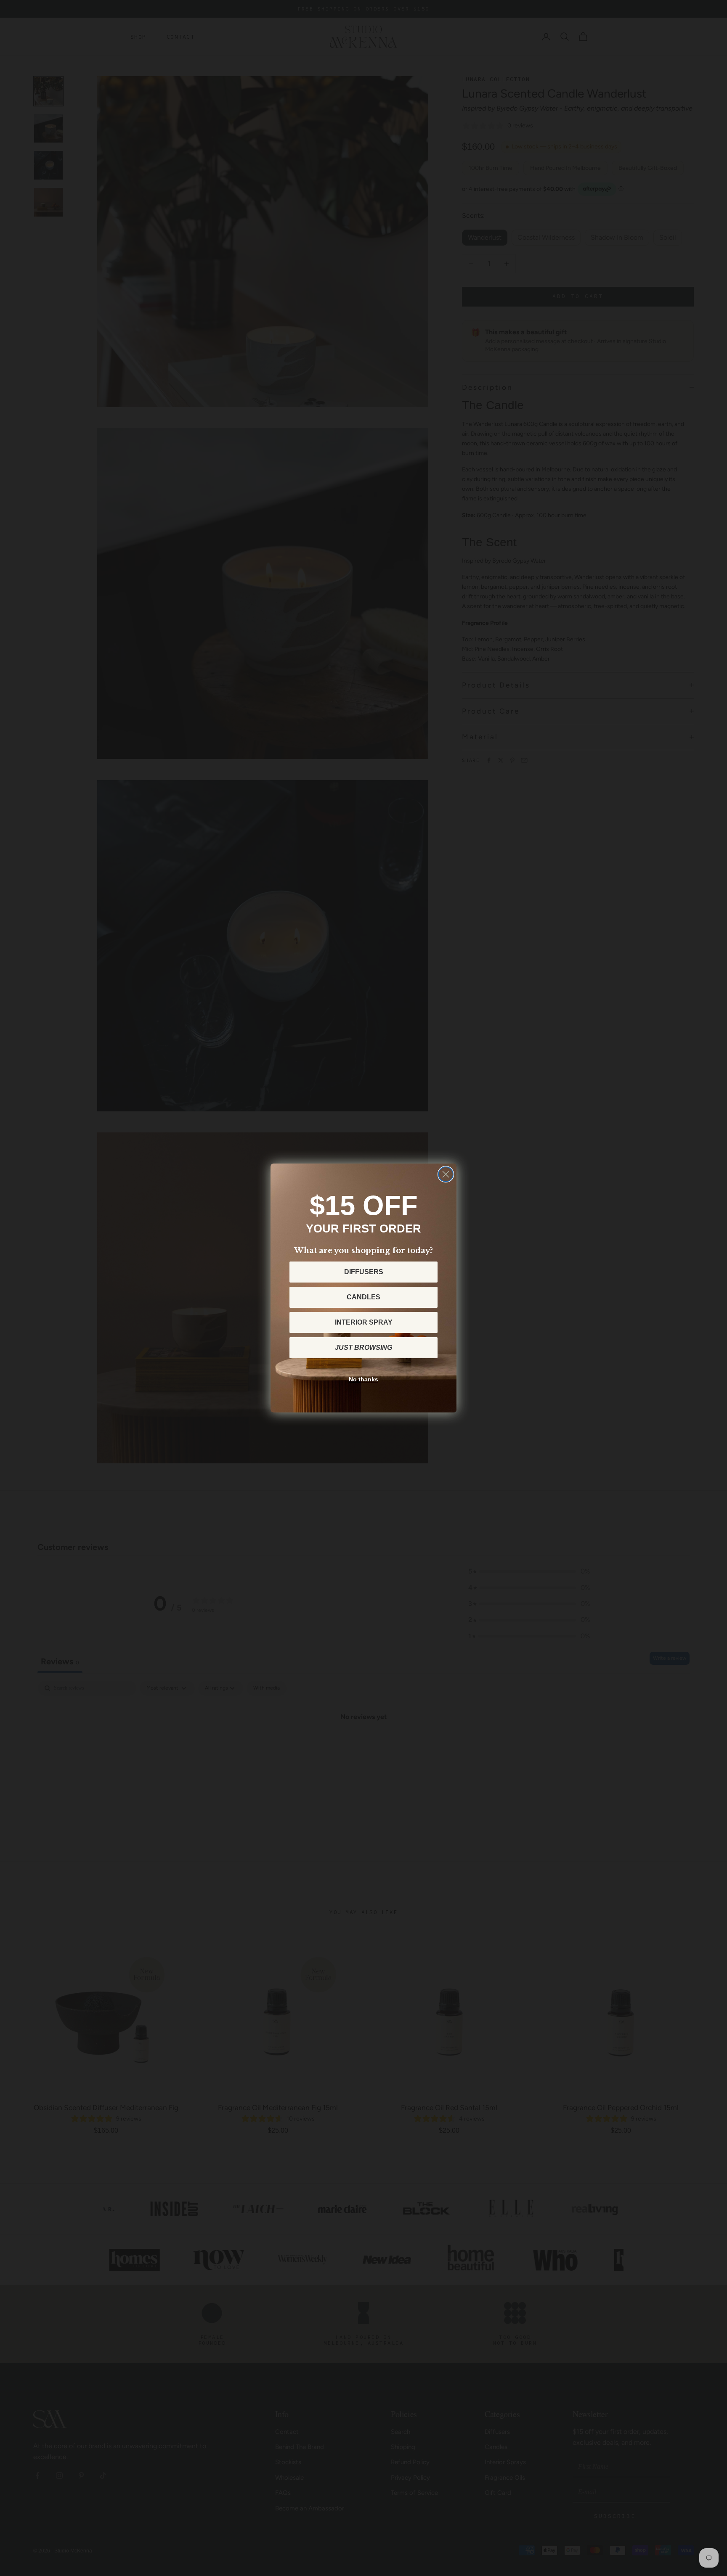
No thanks (363, 1379)
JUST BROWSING (363, 1348)
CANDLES (363, 1297)
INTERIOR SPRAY (364, 1322)
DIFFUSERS (364, 1272)
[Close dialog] (446, 1174)
